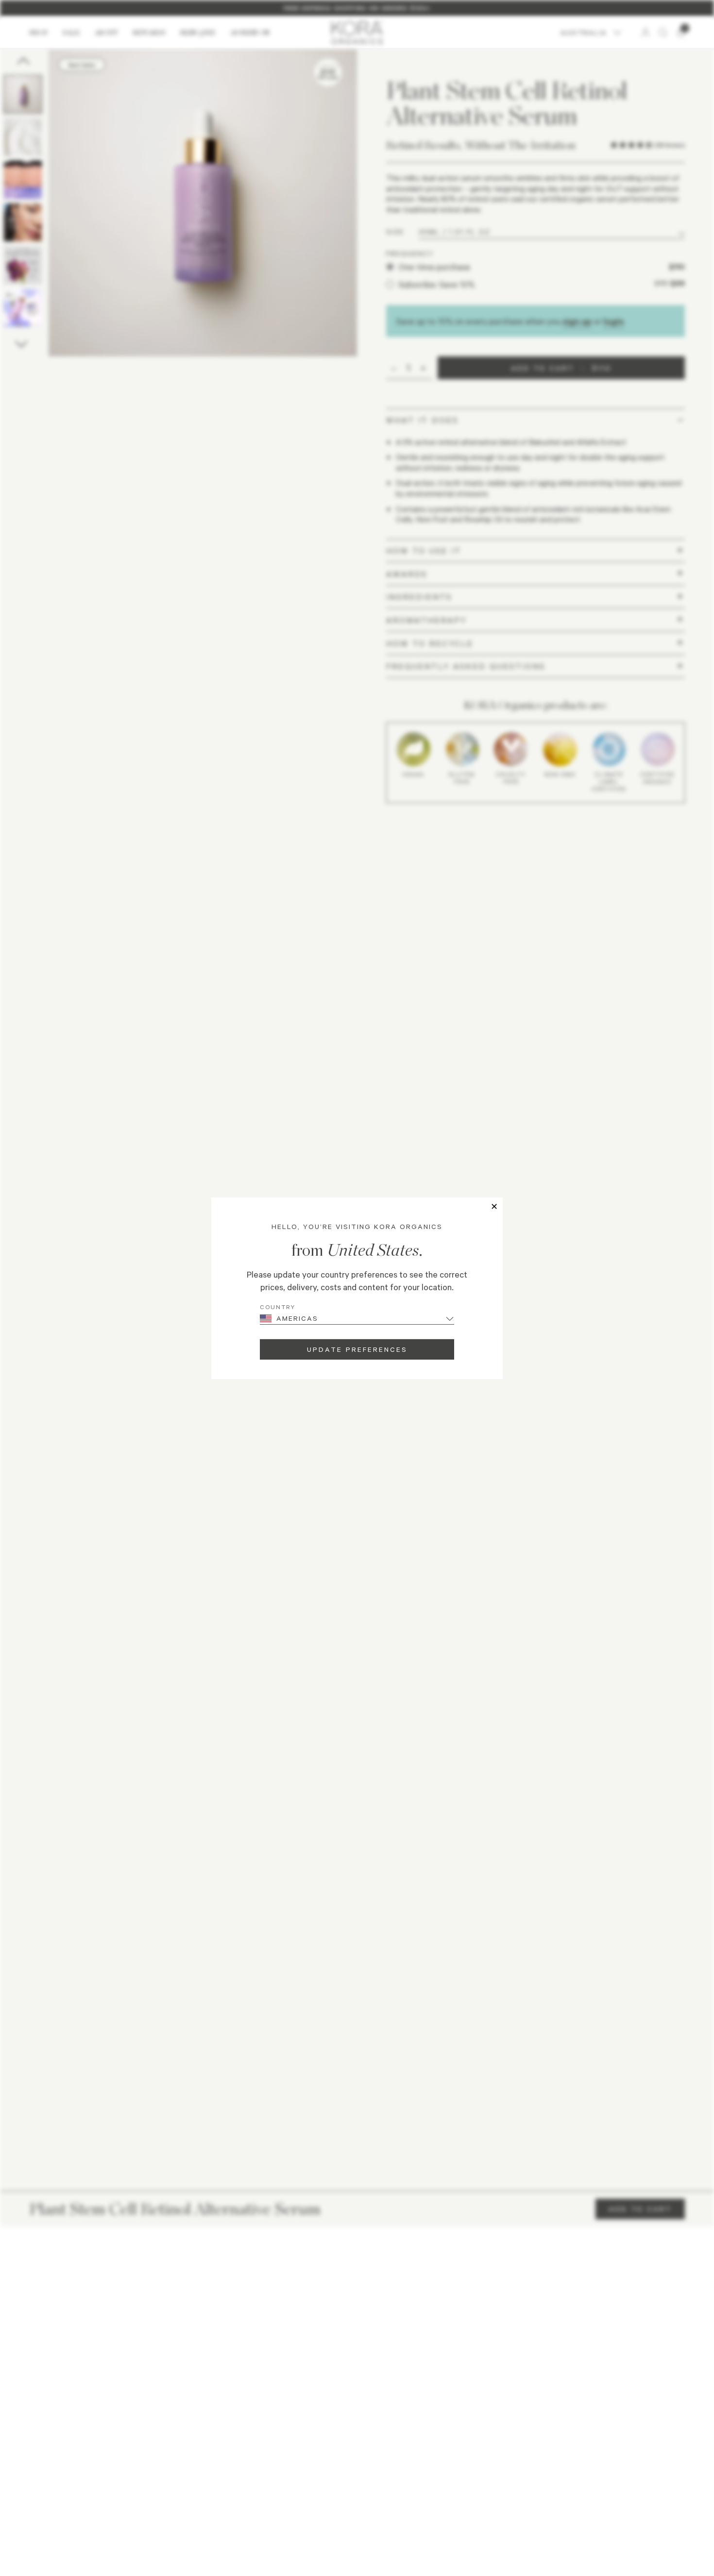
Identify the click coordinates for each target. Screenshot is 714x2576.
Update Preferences (357, 1349)
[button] (348, 2217)
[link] (357, 2428)
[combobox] (41, 2283)
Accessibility (438, 2461)
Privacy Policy (348, 2461)
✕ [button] (494, 1206)
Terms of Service (394, 2461)
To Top (662, 2463)
